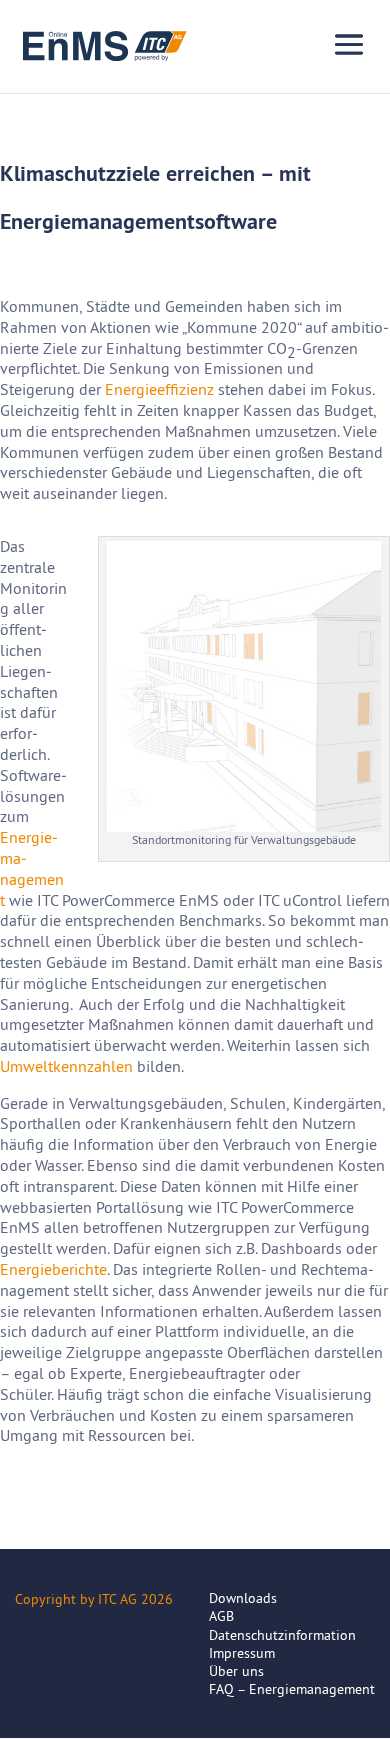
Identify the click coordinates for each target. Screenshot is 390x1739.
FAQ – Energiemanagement (292, 1689)
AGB (221, 1616)
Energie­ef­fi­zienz (159, 389)
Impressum (242, 1653)
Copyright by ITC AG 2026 (94, 1599)
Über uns (236, 1671)
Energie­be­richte (53, 1269)
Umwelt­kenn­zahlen (66, 1066)
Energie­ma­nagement (32, 868)
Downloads (243, 1598)
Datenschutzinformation (282, 1635)
